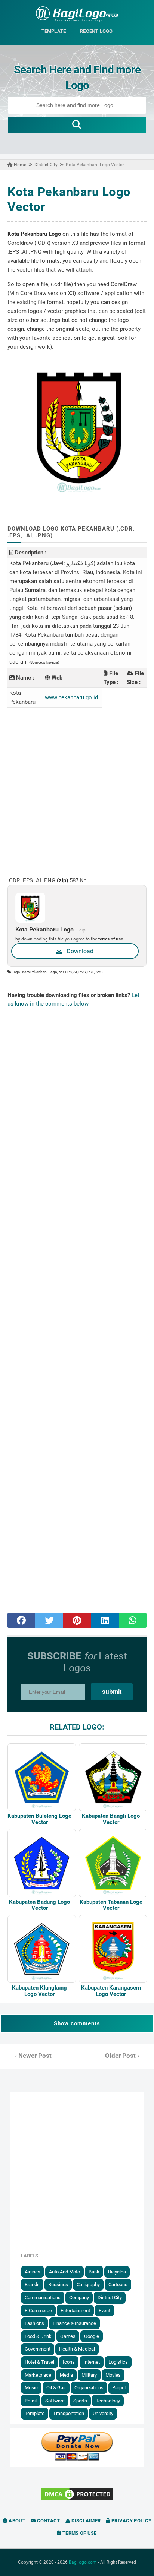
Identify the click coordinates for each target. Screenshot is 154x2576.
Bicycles (117, 2272)
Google (92, 2336)
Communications (43, 2297)
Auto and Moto (64, 2272)
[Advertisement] (77, 792)
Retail (31, 2401)
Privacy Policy (131, 2521)
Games (68, 2336)
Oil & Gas (56, 2388)
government (38, 2349)
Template (35, 2413)
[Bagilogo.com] (77, 20)
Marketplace (38, 2375)
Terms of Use (79, 2533)
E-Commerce (38, 2311)
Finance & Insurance (74, 2323)
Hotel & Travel (39, 2362)
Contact (48, 2521)
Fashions (34, 2323)
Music (31, 2388)
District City (110, 2297)
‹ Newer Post (33, 2056)
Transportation (69, 2413)
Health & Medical (77, 2349)
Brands (32, 2284)
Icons (69, 2362)
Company (79, 2297)
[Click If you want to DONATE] (77, 2459)
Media (66, 2375)
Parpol (119, 2388)
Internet (92, 2362)
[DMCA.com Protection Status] (77, 2500)
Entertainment (75, 2311)
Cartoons (118, 2284)
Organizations (89, 2388)
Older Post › (122, 2056)
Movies (113, 2375)
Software (55, 2401)
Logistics (118, 2362)
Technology (108, 2401)
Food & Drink (38, 2336)
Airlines (33, 2272)
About (16, 2521)
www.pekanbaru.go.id (71, 697)
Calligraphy (88, 2284)
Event (104, 2311)
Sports (80, 2401)
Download (78, 951)
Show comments (77, 2023)
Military (89, 2375)
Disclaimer (85, 2521)
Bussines (58, 2284)
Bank (94, 2272)
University (103, 2413)
